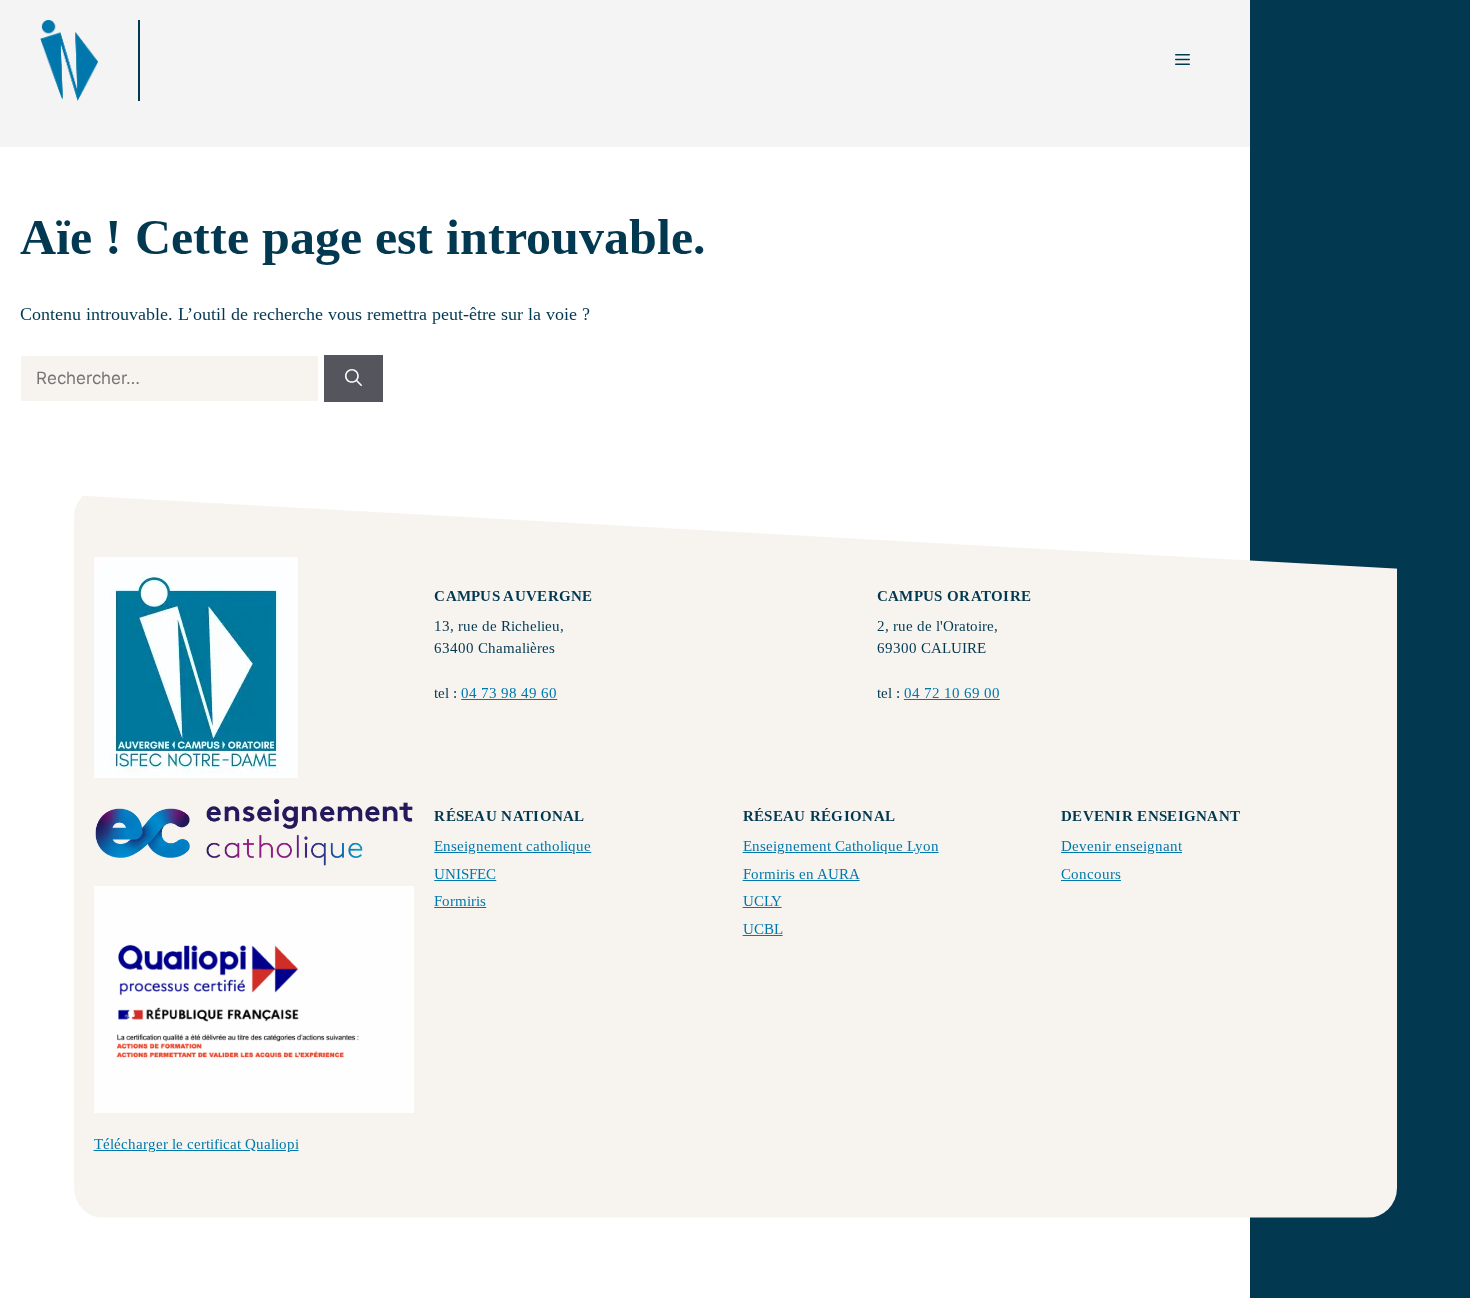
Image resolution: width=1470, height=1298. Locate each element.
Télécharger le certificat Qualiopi (196, 1144)
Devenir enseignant (1121, 846)
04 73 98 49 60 (509, 693)
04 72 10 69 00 (952, 693)
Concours (1091, 874)
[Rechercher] (353, 379)
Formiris (460, 901)
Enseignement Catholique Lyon (841, 846)
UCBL (763, 929)
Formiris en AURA (801, 874)
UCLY (762, 901)
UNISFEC (465, 874)
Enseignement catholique (512, 846)
